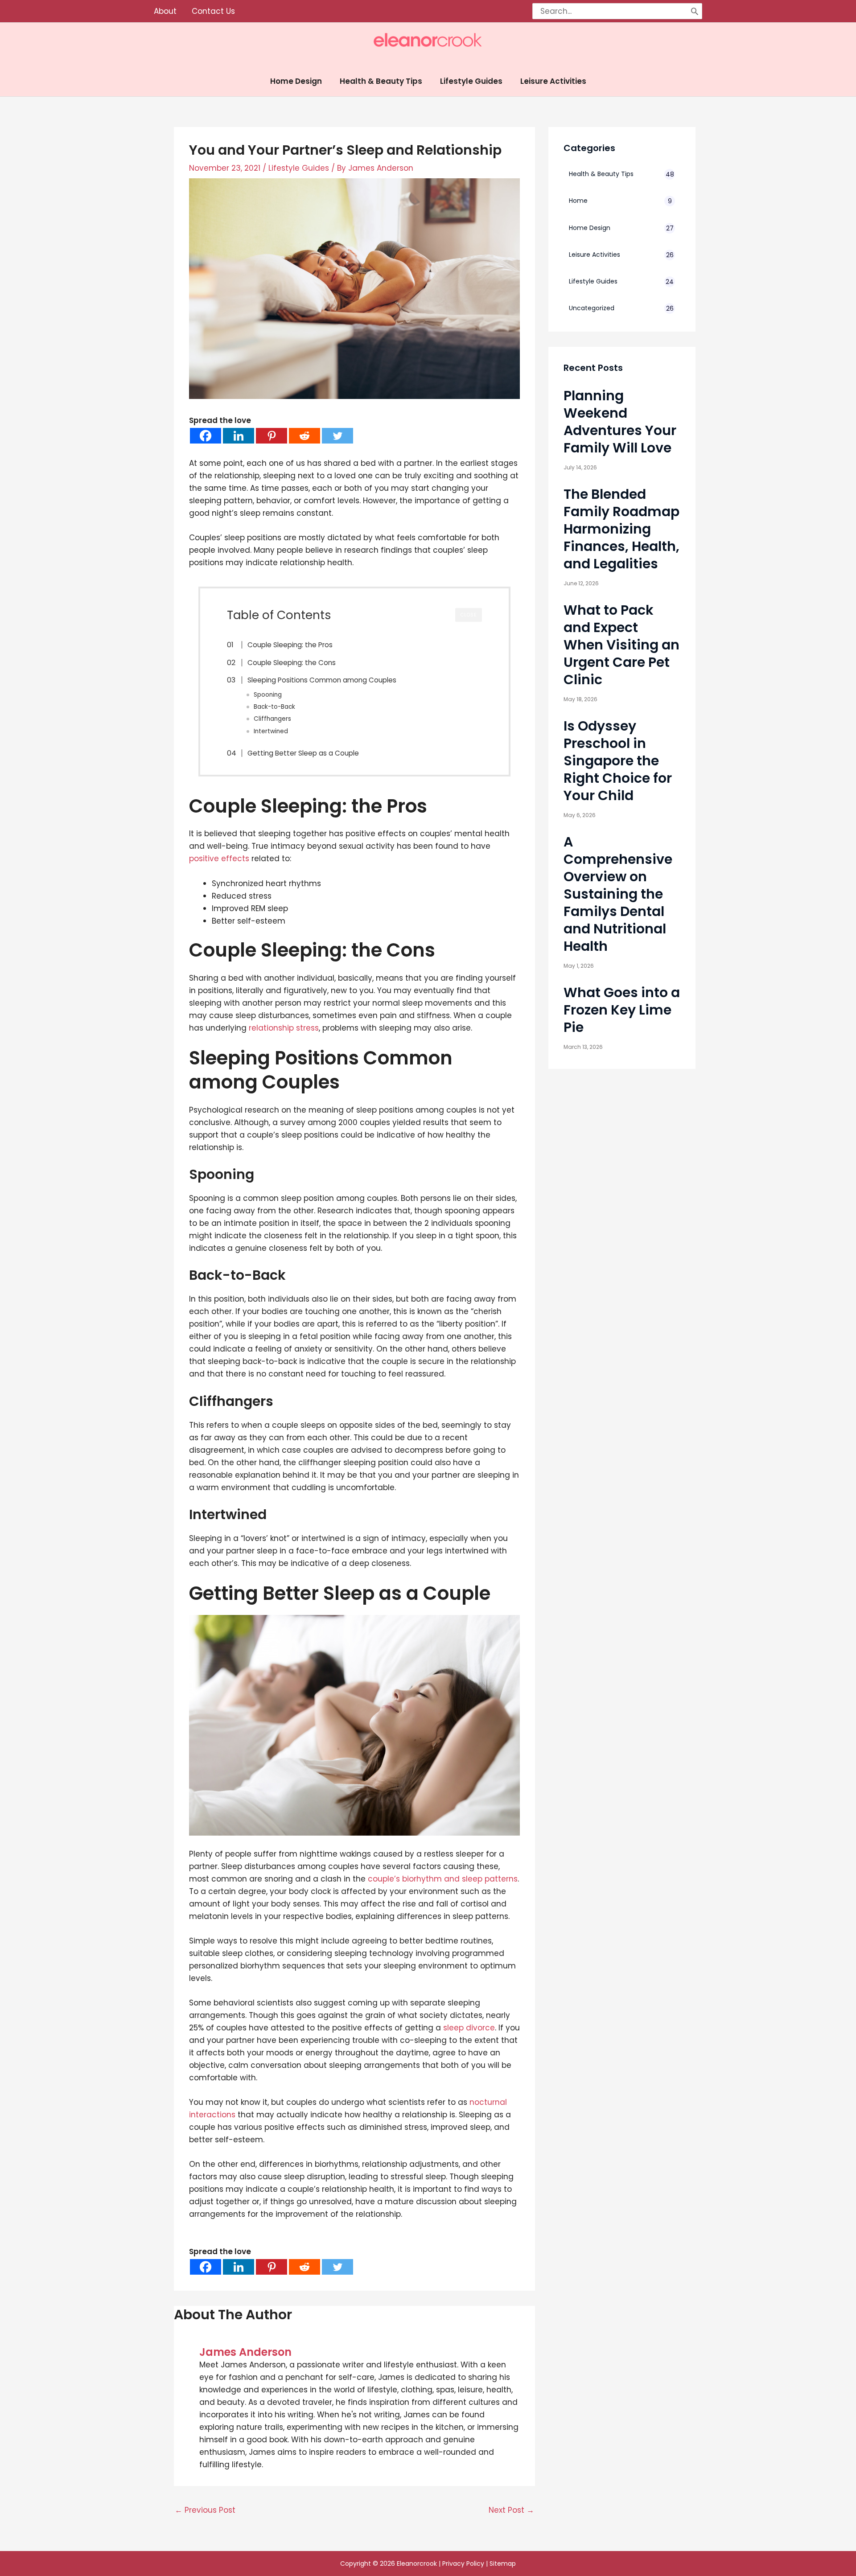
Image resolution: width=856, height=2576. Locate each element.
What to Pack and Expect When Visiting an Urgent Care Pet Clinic (621, 645)
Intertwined (271, 731)
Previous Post (205, 2510)
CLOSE (469, 615)
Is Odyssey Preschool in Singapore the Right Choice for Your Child (618, 761)
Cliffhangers (272, 719)
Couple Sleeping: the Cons (292, 663)
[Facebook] (206, 436)
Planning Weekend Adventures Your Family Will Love (620, 422)
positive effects (219, 859)
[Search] (695, 11)
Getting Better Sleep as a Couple (303, 753)
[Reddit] (305, 436)
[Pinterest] (272, 436)
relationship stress (284, 1028)
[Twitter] (337, 436)
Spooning (268, 695)
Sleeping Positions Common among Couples (322, 680)
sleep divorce (469, 2028)
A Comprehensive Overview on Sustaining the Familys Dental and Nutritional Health (618, 894)
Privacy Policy (463, 2564)
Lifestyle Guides (299, 168)
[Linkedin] (239, 436)
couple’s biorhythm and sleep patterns (443, 1879)
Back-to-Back (274, 707)
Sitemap (503, 2564)
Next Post (511, 2510)
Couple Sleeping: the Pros (290, 645)
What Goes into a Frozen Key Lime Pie (622, 1010)
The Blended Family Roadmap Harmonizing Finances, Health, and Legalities (621, 529)
